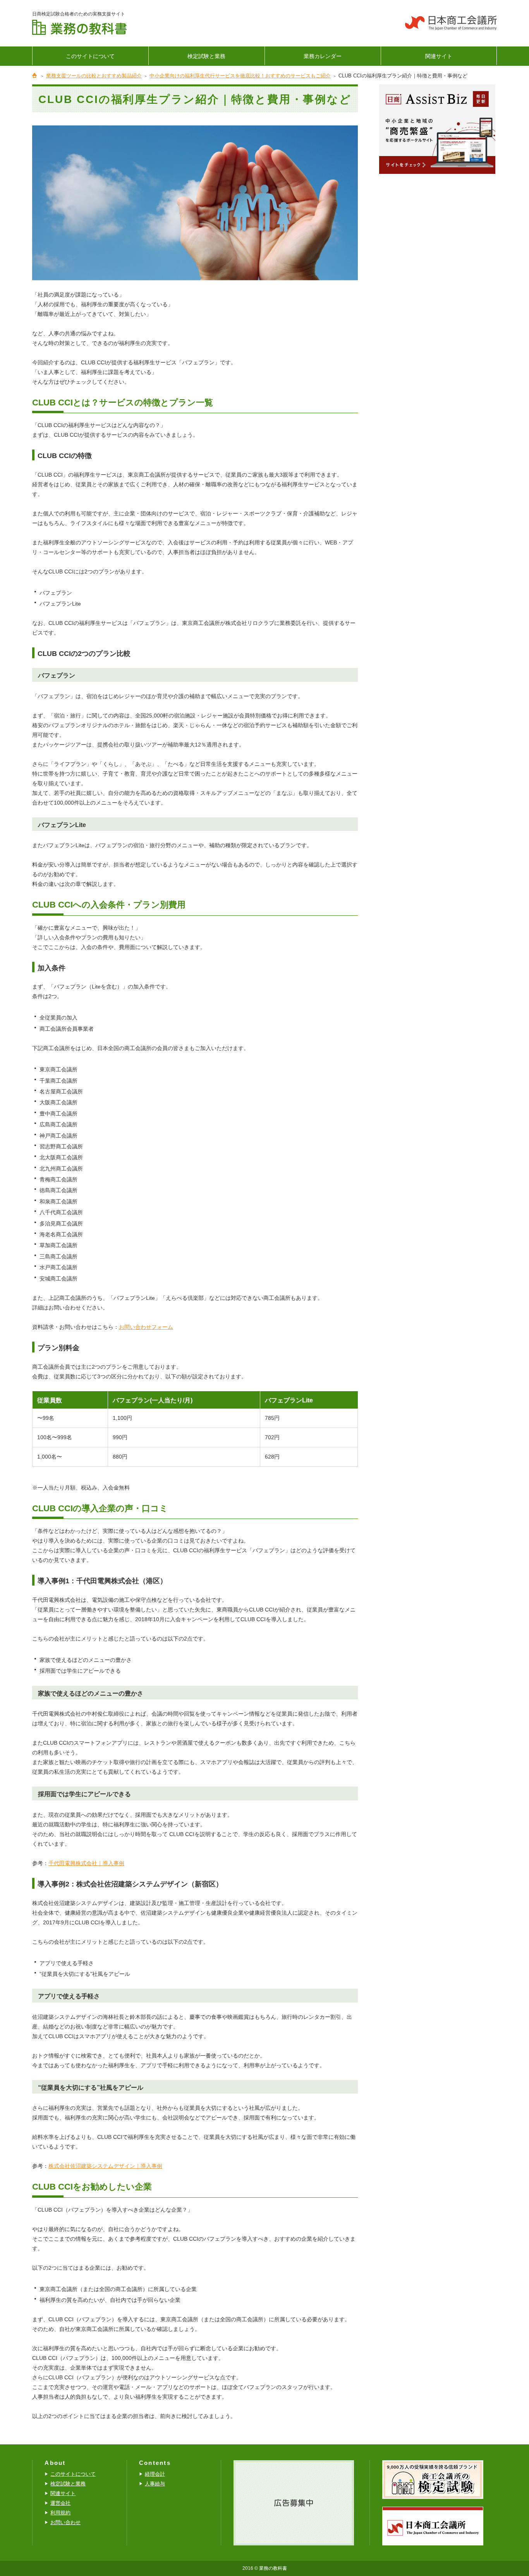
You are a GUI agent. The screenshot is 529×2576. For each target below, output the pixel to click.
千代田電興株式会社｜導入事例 (86, 1863)
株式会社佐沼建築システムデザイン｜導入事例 (105, 2166)
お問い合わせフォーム (146, 1327)
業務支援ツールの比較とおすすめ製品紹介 (94, 76)
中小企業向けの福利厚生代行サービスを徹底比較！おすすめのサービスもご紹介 (240, 76)
